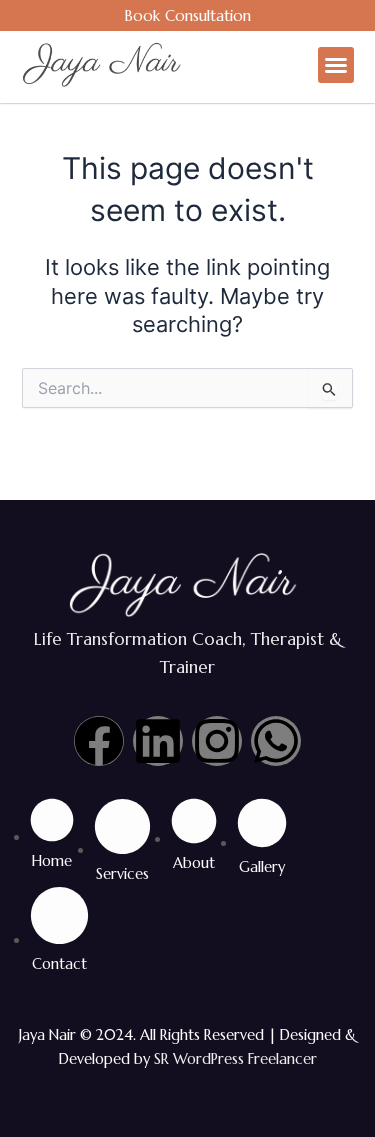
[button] (336, 65)
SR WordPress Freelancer (235, 1059)
